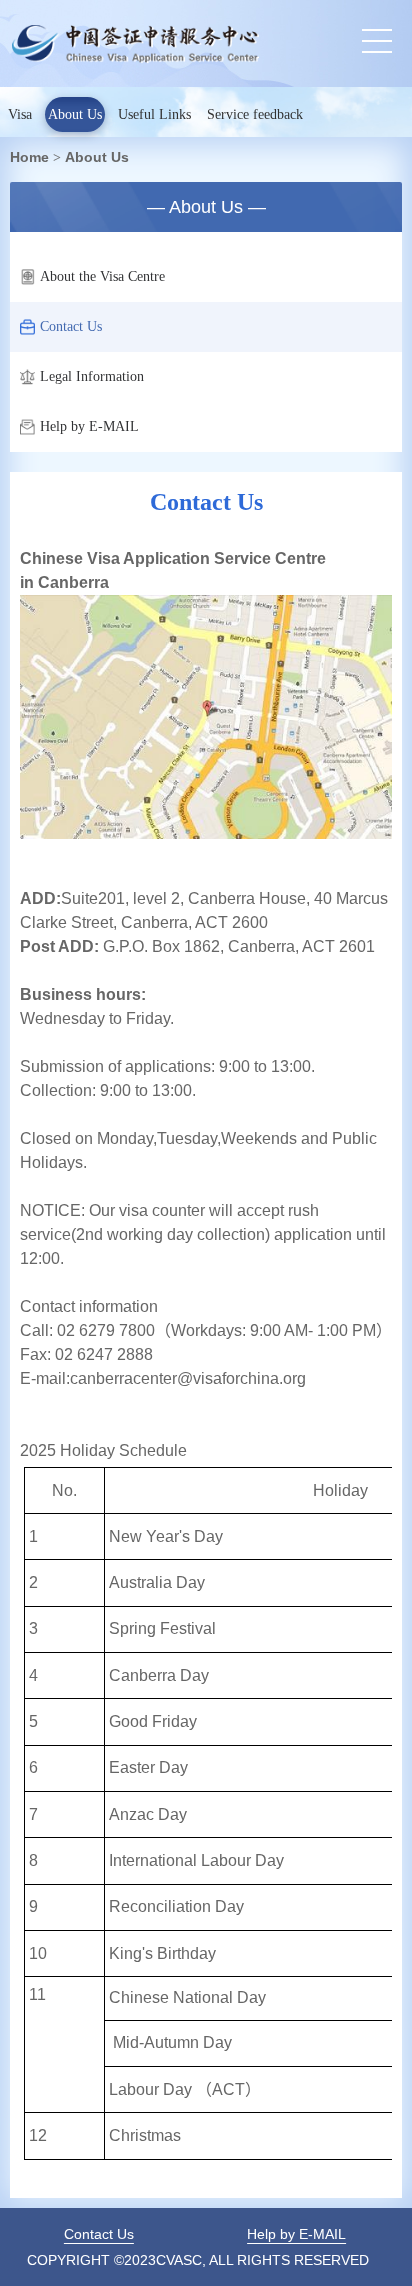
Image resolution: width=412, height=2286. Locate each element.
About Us (75, 114)
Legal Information (92, 376)
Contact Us (71, 326)
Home (29, 157)
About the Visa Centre (102, 276)
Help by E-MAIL (89, 426)
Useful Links (154, 114)
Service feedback (255, 114)
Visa (20, 114)
